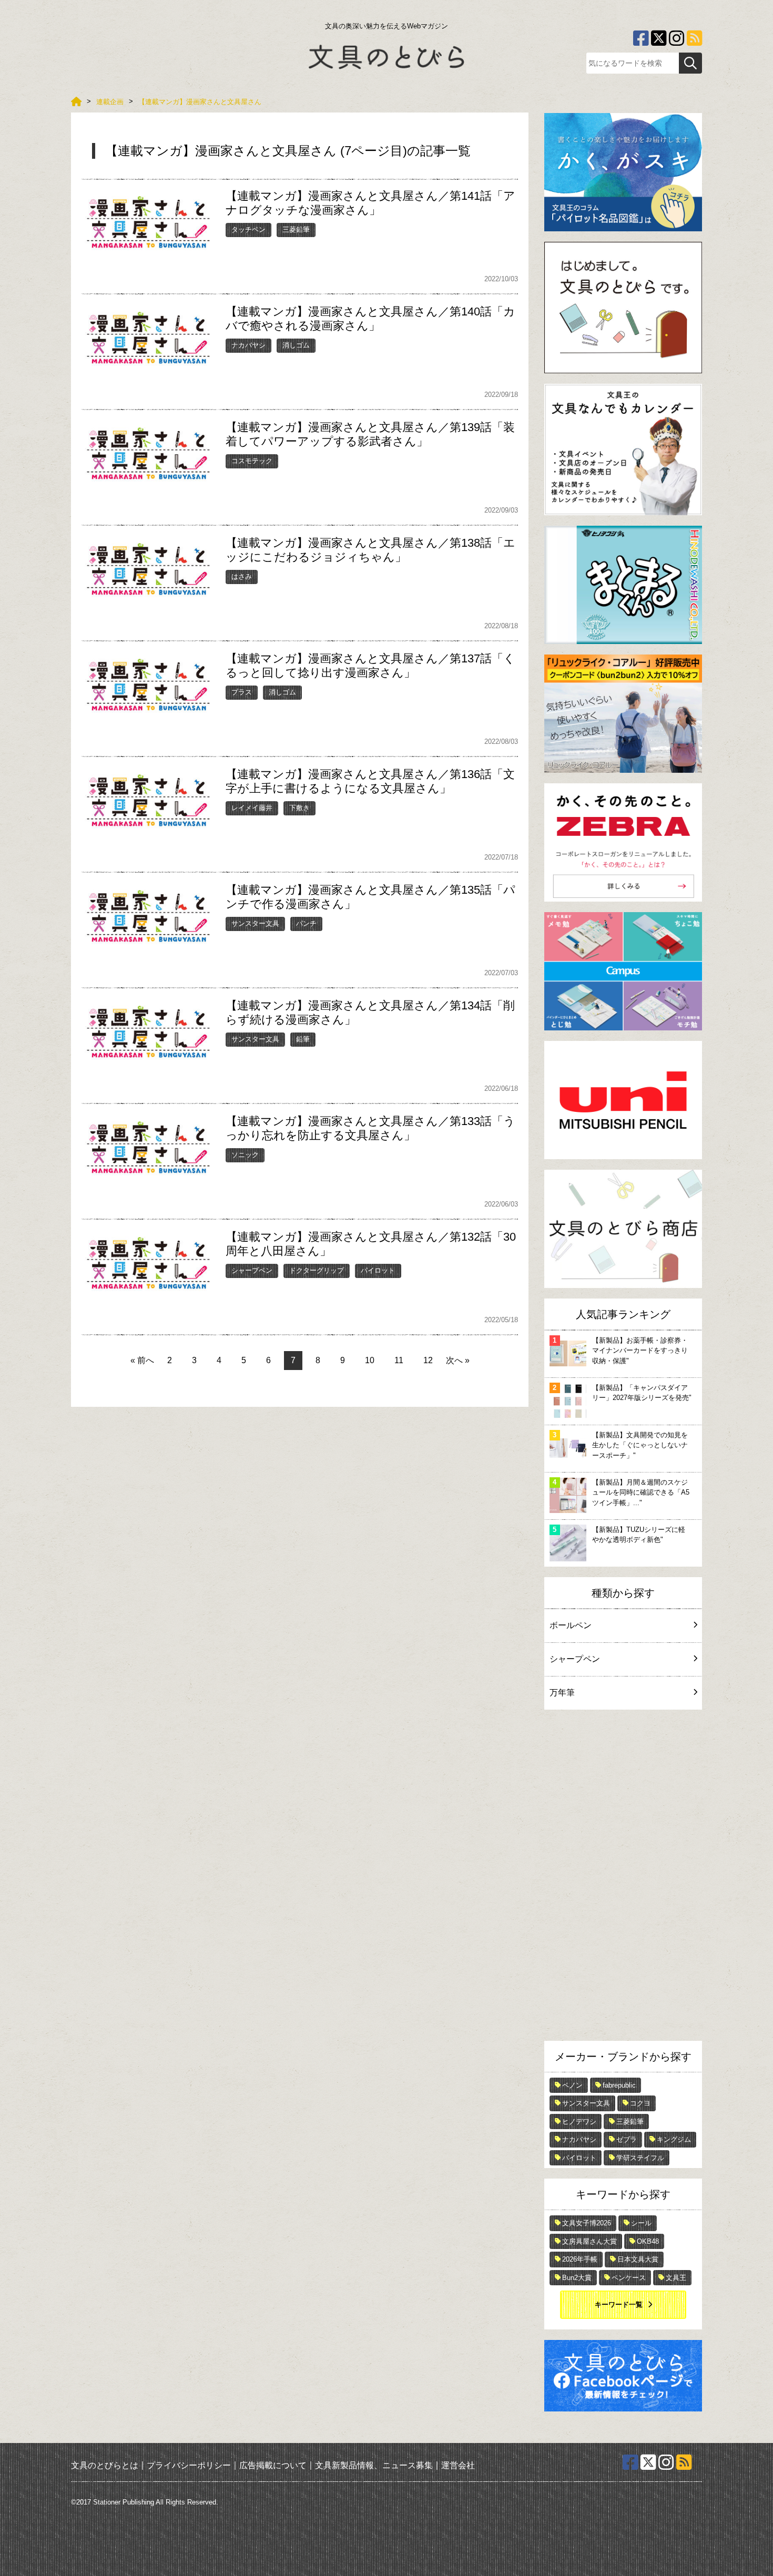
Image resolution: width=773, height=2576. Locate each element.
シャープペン (252, 1270)
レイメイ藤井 (252, 808)
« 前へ (142, 1360)
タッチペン (248, 229)
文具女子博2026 (587, 2223)
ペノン (572, 2085)
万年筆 (562, 1693)
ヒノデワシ (579, 2122)
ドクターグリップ (317, 1270)
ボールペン (571, 1625)
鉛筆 (303, 1039)
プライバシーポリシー (189, 2465)
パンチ (306, 923)
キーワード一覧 (619, 2304)
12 (428, 1360)
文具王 (676, 2278)
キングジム (674, 2139)
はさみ (242, 576)
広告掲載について (273, 2465)
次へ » (458, 1360)
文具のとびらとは (105, 2465)
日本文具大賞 (638, 2259)
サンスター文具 (255, 923)
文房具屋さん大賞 (589, 2241)
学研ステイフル (640, 2158)
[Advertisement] (623, 1878)
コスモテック (252, 461)
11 (399, 1360)
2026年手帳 (580, 2259)
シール (641, 2223)
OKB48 (648, 2241)
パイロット (378, 1270)
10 (370, 1360)
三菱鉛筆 (296, 229)
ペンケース (629, 2278)
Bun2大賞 (577, 2278)
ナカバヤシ (248, 345)
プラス (242, 692)
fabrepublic (619, 2085)
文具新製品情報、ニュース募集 (374, 2465)
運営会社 (458, 2465)
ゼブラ (627, 2139)
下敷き (299, 808)
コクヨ (640, 2103)
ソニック (245, 1155)
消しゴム (296, 345)
